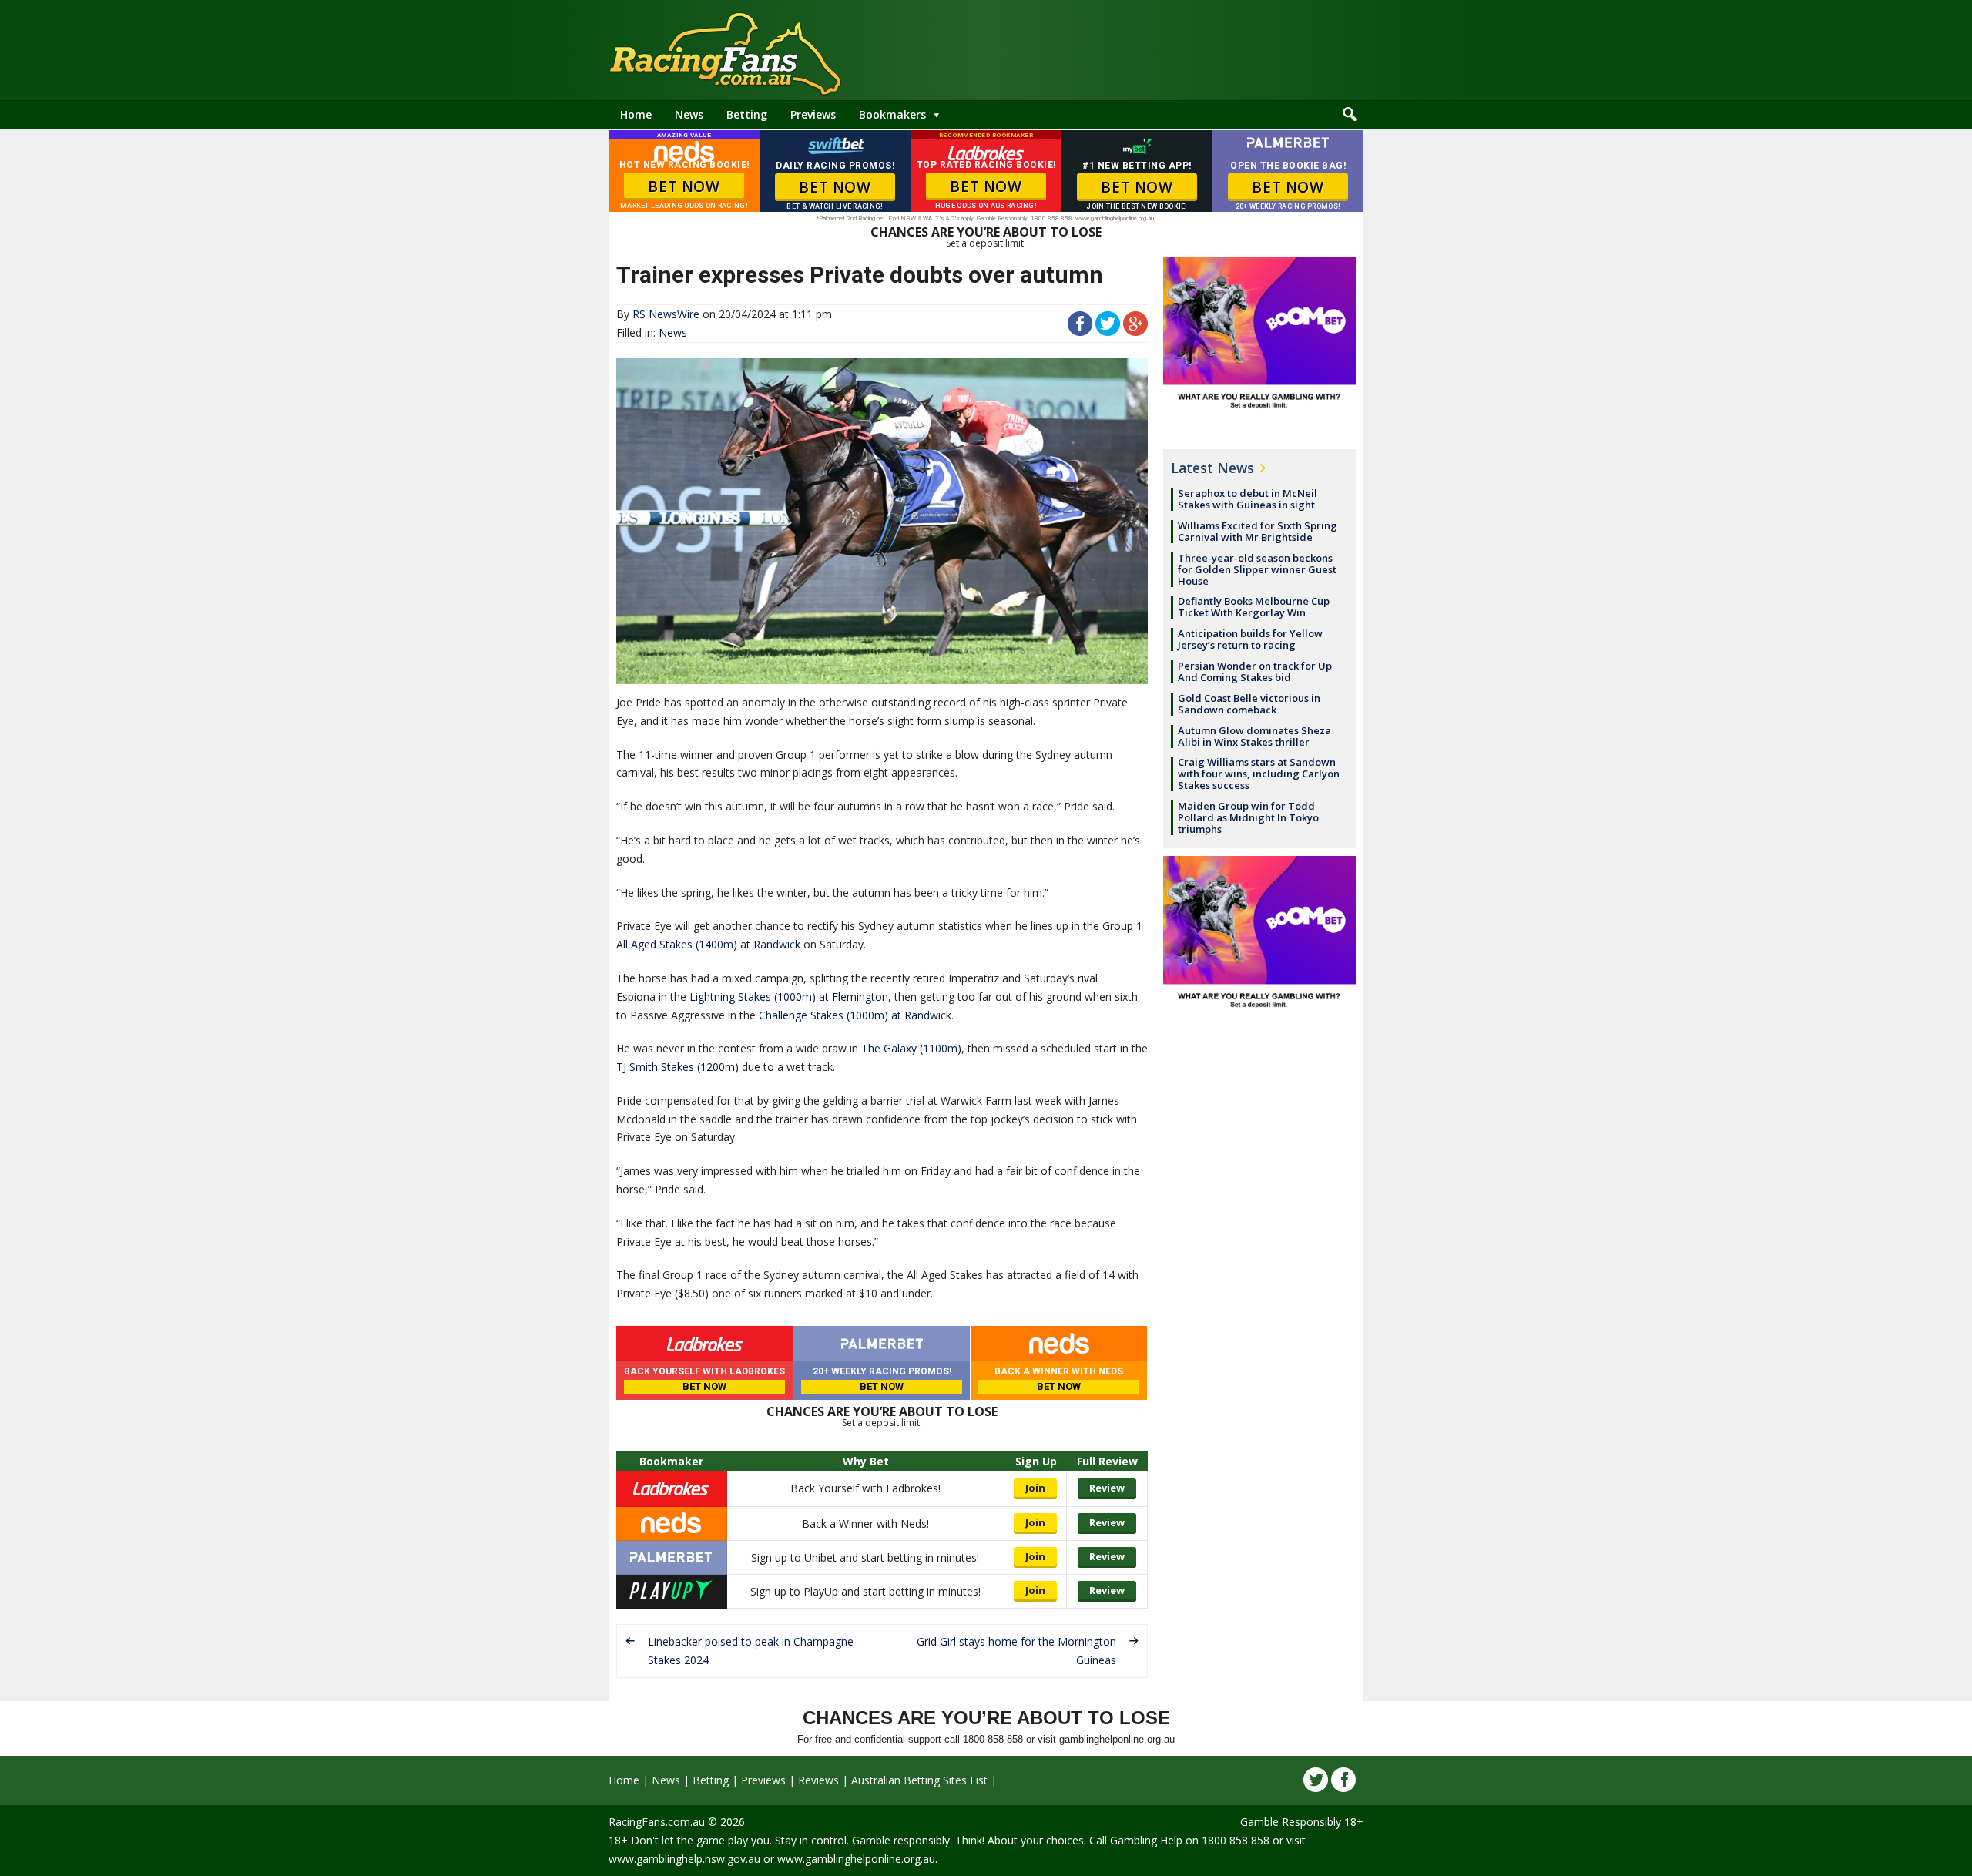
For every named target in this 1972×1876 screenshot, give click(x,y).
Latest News (1212, 468)
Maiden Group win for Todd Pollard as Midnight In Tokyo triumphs (1248, 817)
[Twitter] (1316, 1780)
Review (1107, 1488)
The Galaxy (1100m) (911, 1048)
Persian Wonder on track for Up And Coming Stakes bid (1255, 671)
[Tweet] (1108, 332)
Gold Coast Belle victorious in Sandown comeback (1249, 704)
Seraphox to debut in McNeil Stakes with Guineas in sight (1248, 499)
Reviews (818, 1780)
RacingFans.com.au (657, 1822)
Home (636, 114)
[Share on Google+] (1135, 332)
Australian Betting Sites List (919, 1780)
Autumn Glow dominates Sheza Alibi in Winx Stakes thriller (1254, 736)
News (689, 114)
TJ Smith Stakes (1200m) (677, 1067)
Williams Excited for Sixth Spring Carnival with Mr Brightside (1258, 531)
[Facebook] (1343, 1780)
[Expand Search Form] (1350, 115)
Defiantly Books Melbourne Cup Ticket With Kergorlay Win (1254, 607)
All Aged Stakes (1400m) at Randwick (708, 944)
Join (1035, 1488)
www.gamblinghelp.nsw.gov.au (684, 1859)
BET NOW (684, 186)
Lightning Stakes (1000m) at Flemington (789, 997)
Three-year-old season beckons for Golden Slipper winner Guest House (1257, 569)
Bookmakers (892, 114)
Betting (747, 114)
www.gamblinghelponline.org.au (856, 1859)
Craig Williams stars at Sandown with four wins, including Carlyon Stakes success (1259, 774)
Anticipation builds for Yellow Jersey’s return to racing (1250, 639)
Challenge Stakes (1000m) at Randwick (855, 1015)
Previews (813, 114)
